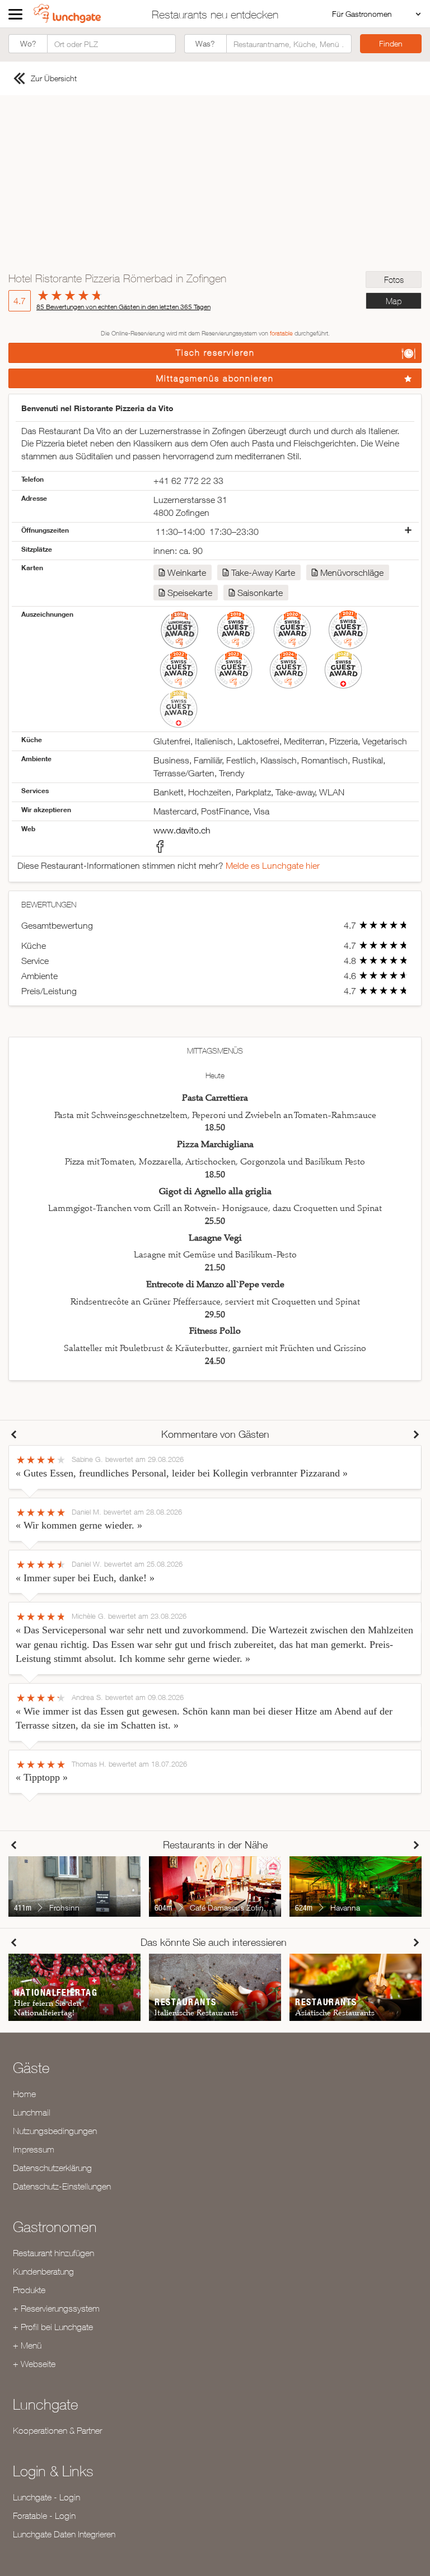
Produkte (29, 2290)
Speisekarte (190, 593)
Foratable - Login (44, 2516)
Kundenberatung (43, 2271)
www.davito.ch (182, 830)
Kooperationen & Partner (57, 2430)
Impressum (34, 2149)
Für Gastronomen (362, 14)
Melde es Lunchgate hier (273, 865)
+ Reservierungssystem (56, 2308)
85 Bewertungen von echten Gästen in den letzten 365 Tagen (123, 307)
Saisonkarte (260, 593)
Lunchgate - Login (46, 2497)
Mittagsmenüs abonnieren (215, 378)
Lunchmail (32, 2112)
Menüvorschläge (352, 572)
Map (394, 301)
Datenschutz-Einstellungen (62, 2186)
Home (24, 2094)
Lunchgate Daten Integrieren (64, 2534)
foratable (281, 333)
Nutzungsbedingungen (55, 2131)
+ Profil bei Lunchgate (53, 2327)
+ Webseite (34, 2364)
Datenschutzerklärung (52, 2168)
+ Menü (27, 2345)
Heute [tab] (215, 1075)
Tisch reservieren (215, 353)
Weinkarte (187, 572)
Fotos (394, 280)
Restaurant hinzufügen (53, 2253)
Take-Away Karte (263, 572)
